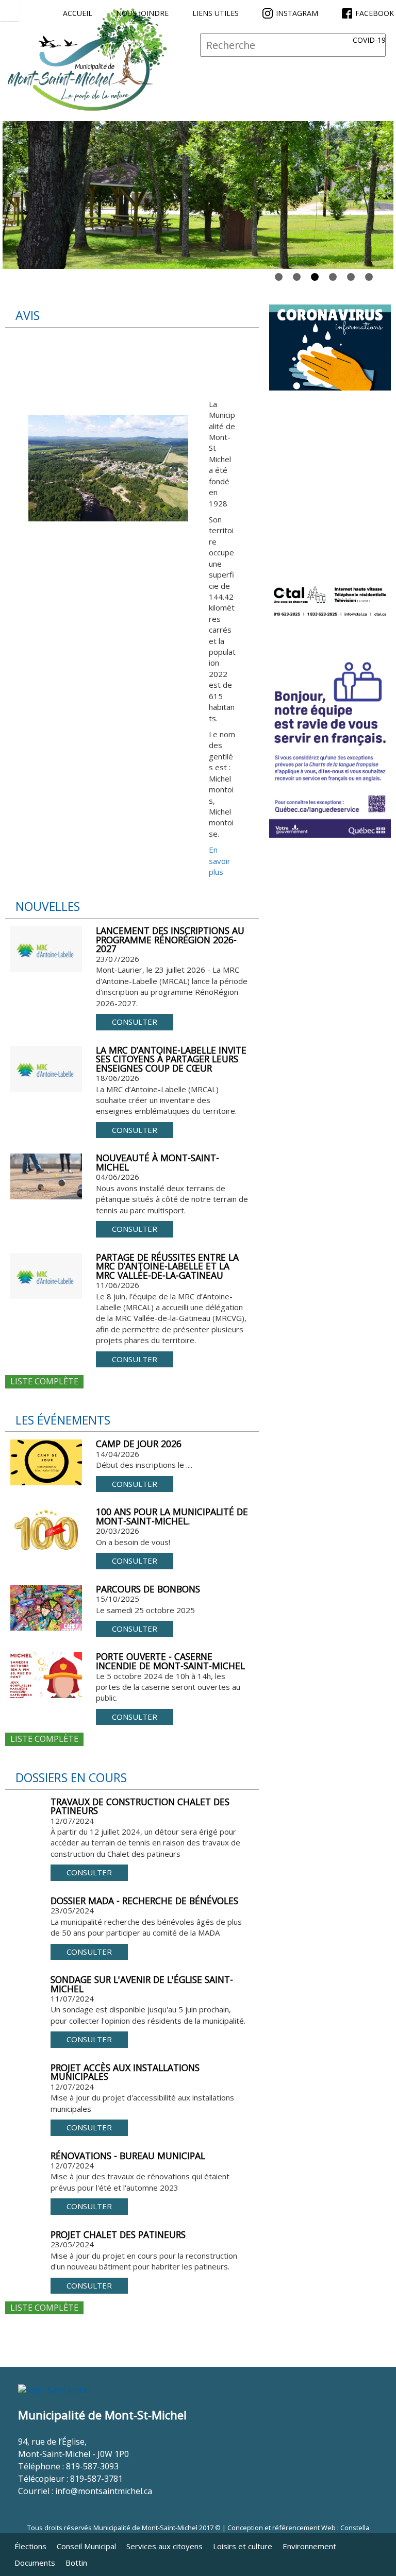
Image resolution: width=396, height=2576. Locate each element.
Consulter (135, 1022)
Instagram (297, 13)
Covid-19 (369, 40)
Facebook (375, 13)
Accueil (78, 13)
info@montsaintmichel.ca (104, 2491)
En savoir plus (220, 861)
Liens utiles (216, 13)
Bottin (76, 2563)
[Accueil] (87, 59)
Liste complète (44, 1381)
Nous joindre (142, 13)
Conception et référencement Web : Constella (298, 2528)
